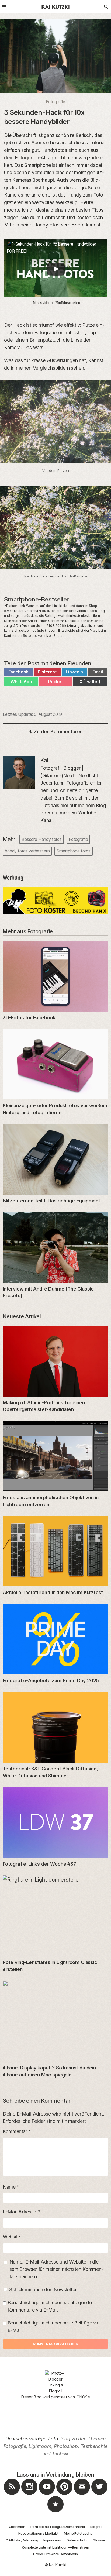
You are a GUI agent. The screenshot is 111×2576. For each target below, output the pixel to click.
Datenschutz (77, 2540)
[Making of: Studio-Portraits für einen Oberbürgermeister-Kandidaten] (55, 1361)
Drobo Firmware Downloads (55, 2554)
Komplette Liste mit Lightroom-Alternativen (55, 2547)
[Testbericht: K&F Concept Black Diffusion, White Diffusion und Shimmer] (55, 1727)
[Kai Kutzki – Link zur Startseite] (55, 7)
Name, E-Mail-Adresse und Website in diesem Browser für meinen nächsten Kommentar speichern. (56, 2269)
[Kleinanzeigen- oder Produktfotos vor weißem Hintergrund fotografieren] (55, 1064)
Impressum (52, 2540)
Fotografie (55, 102)
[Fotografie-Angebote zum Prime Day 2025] (55, 1639)
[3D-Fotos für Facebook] (55, 976)
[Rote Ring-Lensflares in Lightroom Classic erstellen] (55, 1916)
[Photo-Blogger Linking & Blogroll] (56, 2382)
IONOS (81, 2397)
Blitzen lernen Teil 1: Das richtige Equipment (51, 1201)
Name (11, 2187)
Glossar (99, 2540)
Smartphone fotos (73, 851)
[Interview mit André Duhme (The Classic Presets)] (55, 1247)
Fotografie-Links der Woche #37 (39, 1864)
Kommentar (17, 2131)
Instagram (29, 2495)
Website (11, 2237)
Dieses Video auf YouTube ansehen (57, 303)
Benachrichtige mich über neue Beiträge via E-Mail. (53, 2326)
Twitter (99, 2495)
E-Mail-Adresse (21, 2212)
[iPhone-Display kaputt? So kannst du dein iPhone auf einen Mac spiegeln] (55, 2021)
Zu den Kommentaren (55, 732)
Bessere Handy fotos (42, 839)
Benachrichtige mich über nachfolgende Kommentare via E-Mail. (50, 2306)
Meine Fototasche (78, 2533)
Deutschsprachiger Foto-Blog (38, 2439)
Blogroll (96, 2527)
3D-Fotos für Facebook (29, 1018)
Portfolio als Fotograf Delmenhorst (58, 2527)
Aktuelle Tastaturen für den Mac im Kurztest (53, 1592)
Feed (12, 2495)
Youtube (47, 2495)
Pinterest (64, 2495)
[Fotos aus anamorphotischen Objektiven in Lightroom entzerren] (55, 1456)
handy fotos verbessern (27, 851)
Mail (82, 2495)
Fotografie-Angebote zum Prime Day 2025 (51, 1681)
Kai (44, 760)
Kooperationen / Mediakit (38, 2533)
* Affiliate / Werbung (22, 2540)
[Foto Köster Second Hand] (55, 913)
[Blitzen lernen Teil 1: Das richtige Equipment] (55, 1159)
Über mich (17, 2527)
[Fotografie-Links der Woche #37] (55, 1822)
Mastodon (55, 2512)
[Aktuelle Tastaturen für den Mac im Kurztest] (55, 1551)
